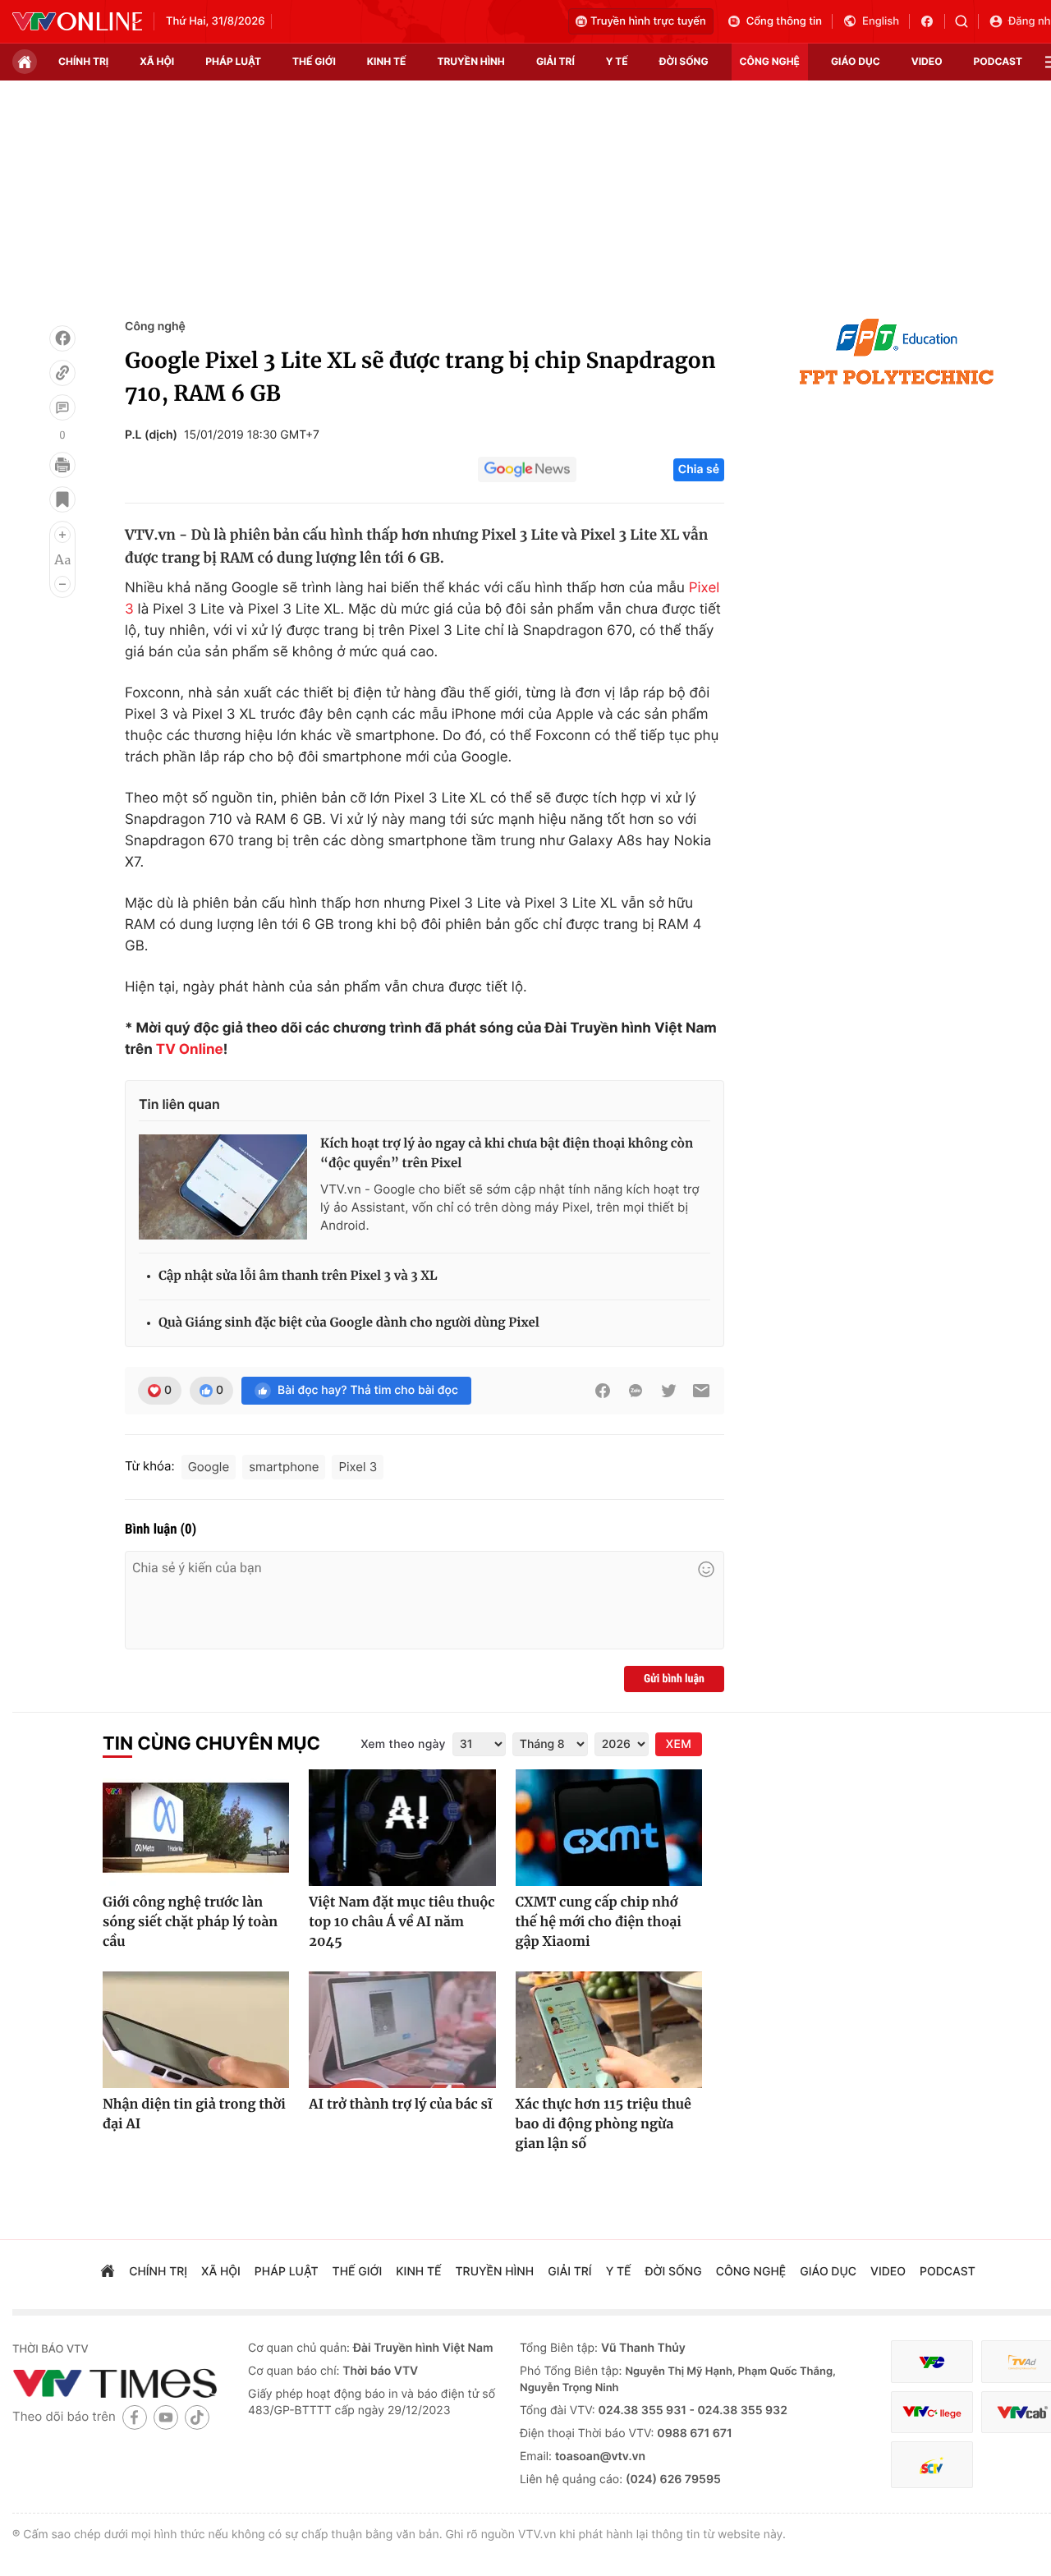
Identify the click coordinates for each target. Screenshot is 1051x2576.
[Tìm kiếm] (967, 21)
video (927, 61)
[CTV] (932, 2412)
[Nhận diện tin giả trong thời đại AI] (196, 2030)
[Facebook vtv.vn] (932, 21)
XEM (679, 1744)
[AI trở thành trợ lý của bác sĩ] (402, 2030)
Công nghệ (155, 327)
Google (209, 1467)
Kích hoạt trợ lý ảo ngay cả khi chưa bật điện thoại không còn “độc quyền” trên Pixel (507, 1154)
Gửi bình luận (674, 1679)
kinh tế (387, 61)
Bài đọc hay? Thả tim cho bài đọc (368, 1390)
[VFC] (932, 2362)
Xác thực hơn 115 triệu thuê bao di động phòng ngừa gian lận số (604, 2124)
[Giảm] (62, 584)
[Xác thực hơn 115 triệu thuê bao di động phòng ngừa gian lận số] (609, 2030)
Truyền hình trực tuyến (648, 21)
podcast (998, 61)
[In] (62, 465)
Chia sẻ (699, 469)
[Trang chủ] (25, 62)
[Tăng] (62, 535)
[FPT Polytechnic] (897, 352)
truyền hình (470, 61)
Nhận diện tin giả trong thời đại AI (194, 2114)
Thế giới (314, 61)
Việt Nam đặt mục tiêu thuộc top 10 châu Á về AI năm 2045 (402, 1922)
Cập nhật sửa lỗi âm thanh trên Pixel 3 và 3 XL (298, 1276)
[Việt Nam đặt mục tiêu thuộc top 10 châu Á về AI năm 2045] (402, 1828)
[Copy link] (62, 373)
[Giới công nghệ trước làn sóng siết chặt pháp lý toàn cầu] (196, 1828)
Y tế (617, 61)
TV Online (190, 1050)
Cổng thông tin (784, 21)
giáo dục (856, 61)
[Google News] (527, 470)
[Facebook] (62, 338)
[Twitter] (668, 1391)
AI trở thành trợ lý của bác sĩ (400, 2104)
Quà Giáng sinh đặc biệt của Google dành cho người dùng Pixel (349, 1323)
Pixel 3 (358, 1467)
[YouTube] (166, 2417)
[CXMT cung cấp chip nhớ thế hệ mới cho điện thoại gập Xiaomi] (609, 1828)
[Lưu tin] (62, 499)
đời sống (684, 61)
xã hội (157, 61)
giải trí (555, 61)
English (881, 21)
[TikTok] (197, 2417)
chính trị (83, 61)
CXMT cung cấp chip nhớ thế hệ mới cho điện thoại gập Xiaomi (599, 1922)
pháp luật (233, 61)
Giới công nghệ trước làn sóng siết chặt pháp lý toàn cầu (190, 1922)
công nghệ (770, 61)
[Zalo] (636, 1391)
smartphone (284, 1467)
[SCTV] (932, 2465)
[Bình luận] (62, 407)
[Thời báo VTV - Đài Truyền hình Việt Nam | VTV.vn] (77, 21)
